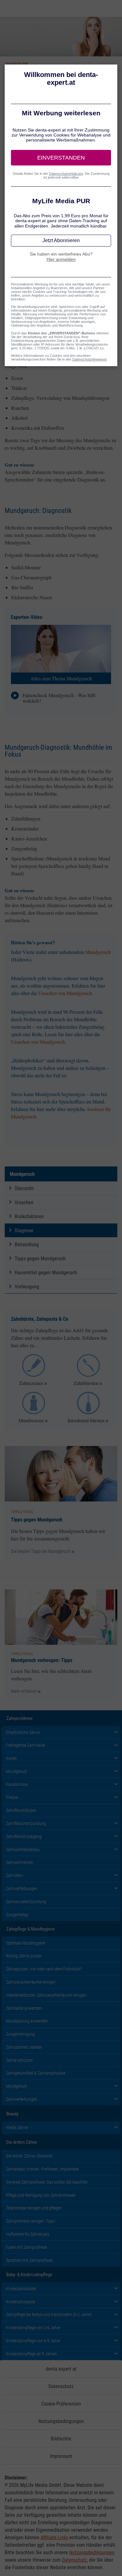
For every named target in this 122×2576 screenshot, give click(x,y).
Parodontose (17, 1784)
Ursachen (24, 1202)
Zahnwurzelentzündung (26, 1901)
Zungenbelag (17, 1915)
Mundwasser (31, 1420)
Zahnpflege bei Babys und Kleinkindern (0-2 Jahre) (49, 2314)
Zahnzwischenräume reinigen (31, 1982)
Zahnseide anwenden (24, 2008)
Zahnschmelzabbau (23, 1849)
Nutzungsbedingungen (61, 2421)
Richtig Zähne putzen (24, 1956)
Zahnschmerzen (20, 1862)
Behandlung (27, 1244)
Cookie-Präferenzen (61, 2404)
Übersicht (24, 1188)
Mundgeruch (98, 952)
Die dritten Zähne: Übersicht (29, 2156)
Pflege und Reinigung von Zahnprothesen (41, 2195)
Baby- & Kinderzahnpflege (29, 2274)
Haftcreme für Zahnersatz (28, 2234)
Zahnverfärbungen (22, 1888)
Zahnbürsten (86, 1383)
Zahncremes (31, 1383)
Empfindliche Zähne (23, 1732)
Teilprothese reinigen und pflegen (34, 2208)
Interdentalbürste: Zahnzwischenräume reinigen (46, 1995)
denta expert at (61, 2369)
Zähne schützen (19, 2060)
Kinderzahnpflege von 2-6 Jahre (33, 2327)
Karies (11, 1758)
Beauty (12, 2114)
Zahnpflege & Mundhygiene (30, 1929)
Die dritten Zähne (22, 2142)
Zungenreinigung (20, 2034)
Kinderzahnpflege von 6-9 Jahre (33, 2341)
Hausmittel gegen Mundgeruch (46, 1272)
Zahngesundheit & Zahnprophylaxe (36, 2073)
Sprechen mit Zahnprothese (29, 2260)
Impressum (61, 2456)
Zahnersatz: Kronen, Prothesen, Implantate (42, 2169)
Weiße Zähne (17, 2127)
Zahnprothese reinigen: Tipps (30, 2221)
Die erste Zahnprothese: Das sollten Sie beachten (47, 2182)
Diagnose (24, 1230)
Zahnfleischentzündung (26, 1823)
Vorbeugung (27, 1286)
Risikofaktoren (29, 1216)
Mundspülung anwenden (27, 2021)
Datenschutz (61, 2386)
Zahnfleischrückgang (24, 1836)
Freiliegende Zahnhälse (25, 1745)
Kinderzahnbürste (21, 2289)
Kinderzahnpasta (20, 2302)
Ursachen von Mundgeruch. (66, 993)
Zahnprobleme (19, 1718)
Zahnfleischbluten (21, 1810)
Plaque (12, 1797)
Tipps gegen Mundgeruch (40, 1258)
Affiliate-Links (54, 2537)
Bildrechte (61, 2438)
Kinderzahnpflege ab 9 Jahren (31, 2354)
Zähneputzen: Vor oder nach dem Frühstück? (44, 1969)
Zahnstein (14, 1875)
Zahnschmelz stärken (24, 2047)
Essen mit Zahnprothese (26, 2247)
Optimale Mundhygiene (25, 1943)
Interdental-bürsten (86, 1420)
